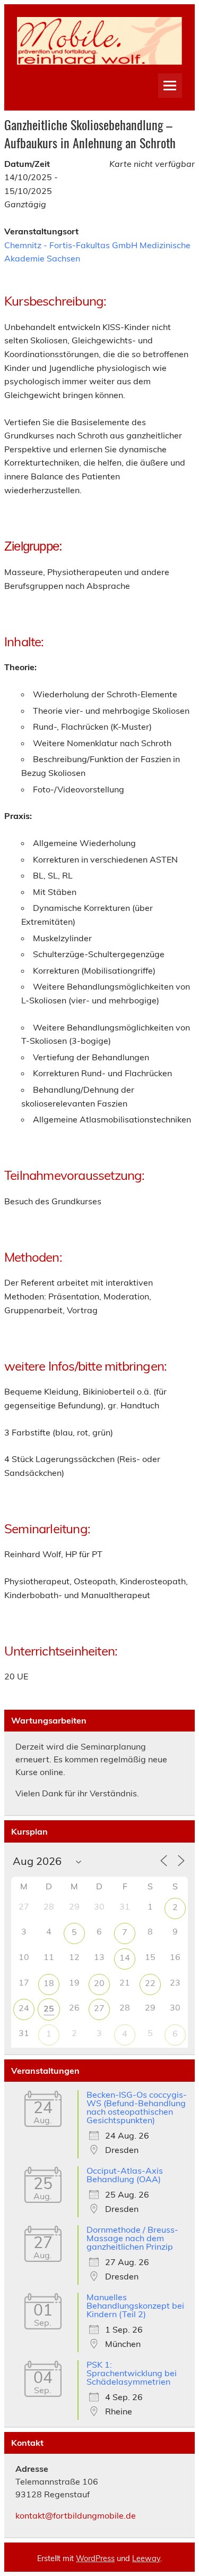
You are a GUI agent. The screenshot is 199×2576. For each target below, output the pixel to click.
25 (49, 2008)
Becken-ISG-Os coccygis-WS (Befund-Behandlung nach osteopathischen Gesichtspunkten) (137, 2107)
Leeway (146, 2558)
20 (99, 1983)
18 (49, 1983)
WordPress (95, 2558)
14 (125, 1957)
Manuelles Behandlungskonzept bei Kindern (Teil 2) (135, 2305)
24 (24, 2008)
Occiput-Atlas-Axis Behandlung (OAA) (125, 2175)
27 (99, 2008)
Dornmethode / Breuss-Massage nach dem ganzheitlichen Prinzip (132, 2238)
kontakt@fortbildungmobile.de (76, 2515)
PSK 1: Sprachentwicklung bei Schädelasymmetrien (132, 2373)
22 (150, 1983)
